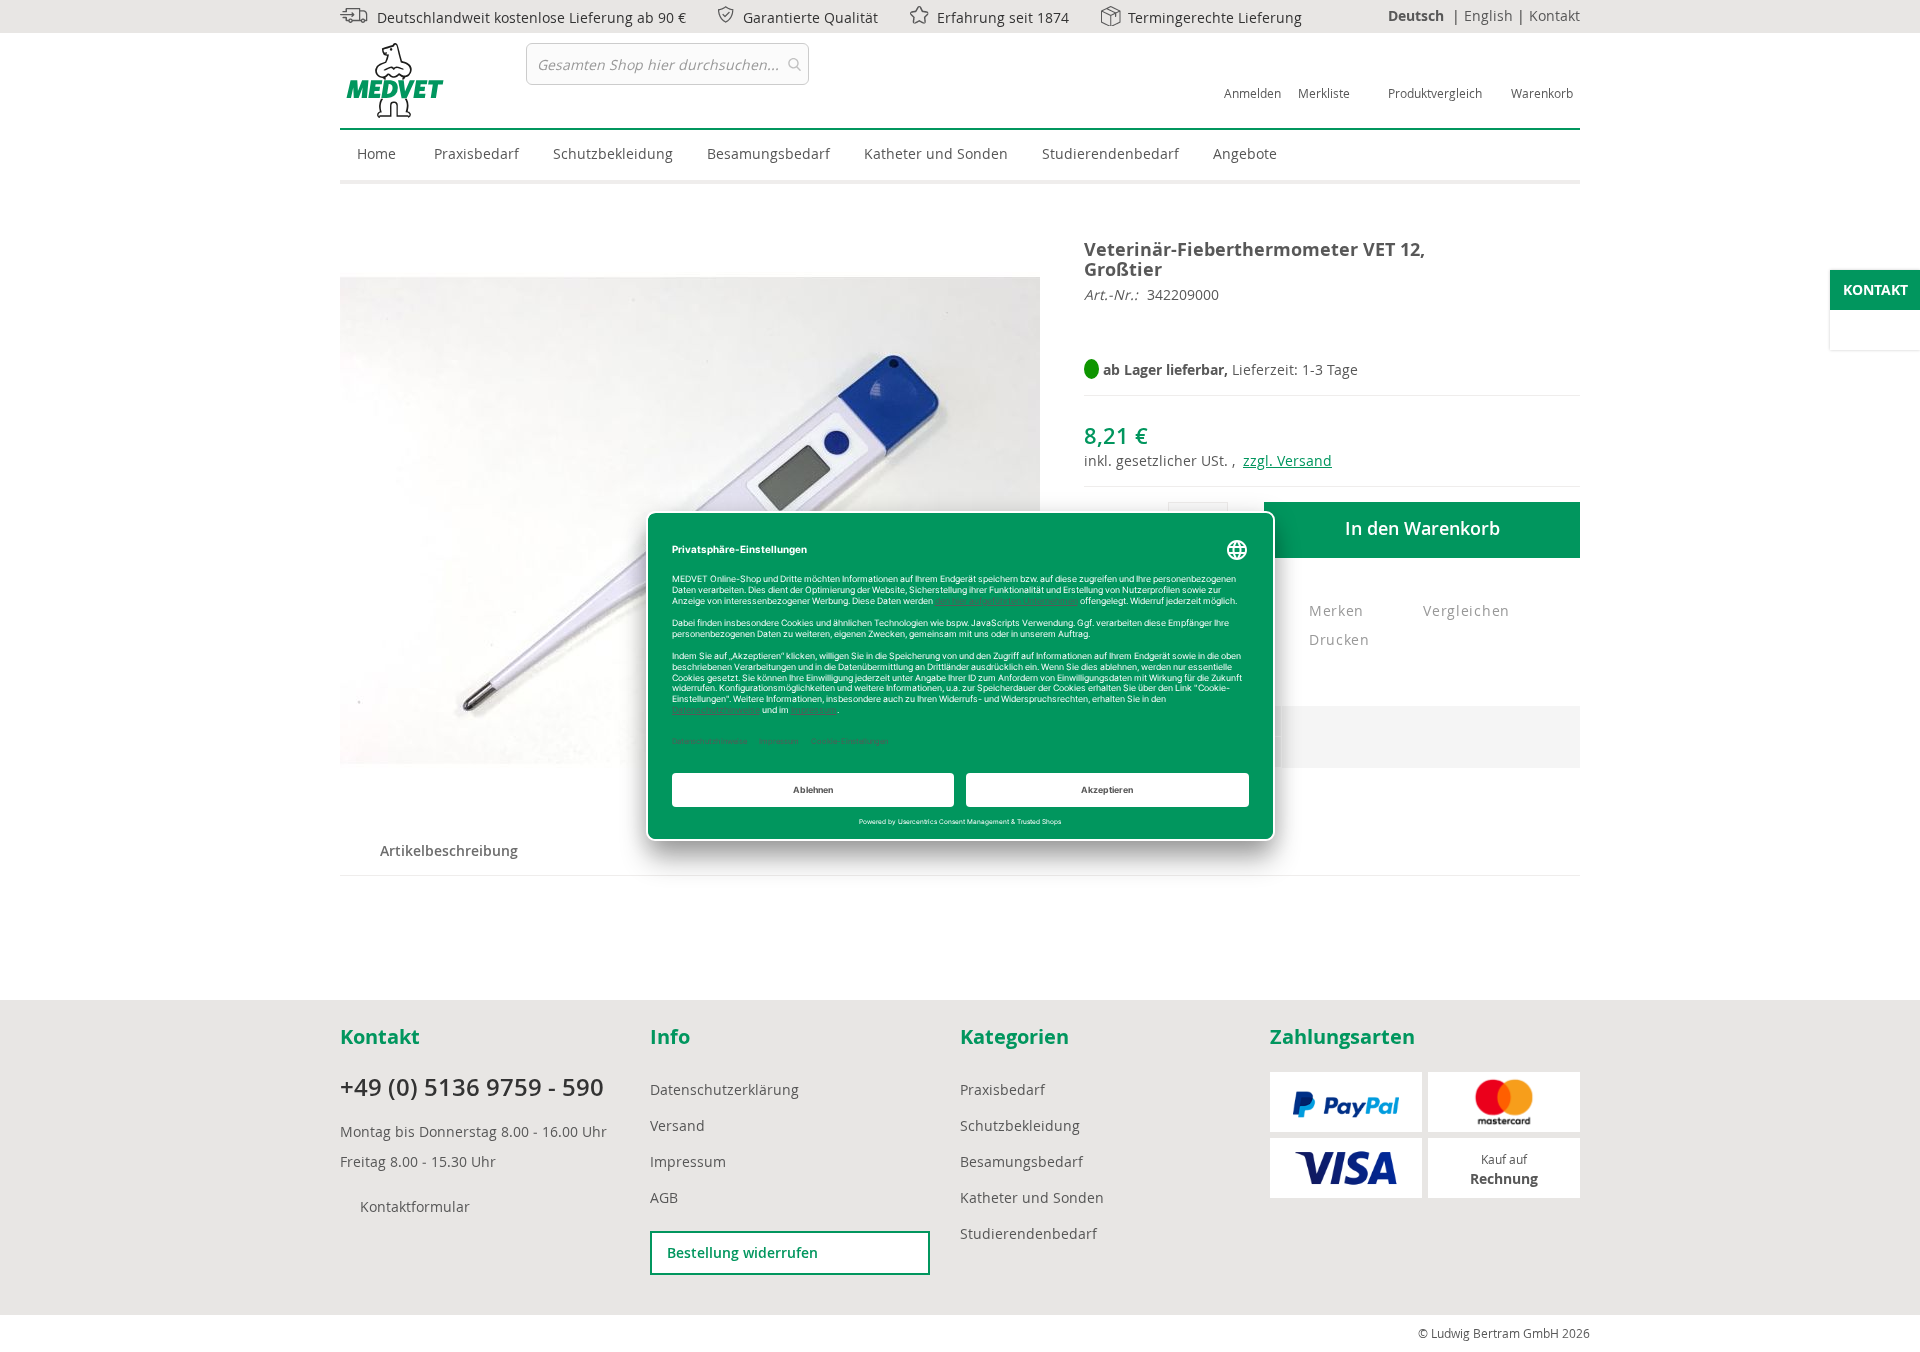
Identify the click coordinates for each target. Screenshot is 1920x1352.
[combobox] (667, 64)
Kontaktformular (415, 1206)
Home (376, 153)
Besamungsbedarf (1021, 1161)
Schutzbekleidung (1020, 1125)
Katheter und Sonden (1032, 1197)
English (1488, 15)
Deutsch (1416, 15)
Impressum (688, 1161)
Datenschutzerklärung (724, 1089)
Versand (677, 1125)
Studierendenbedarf (1028, 1233)
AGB (664, 1197)
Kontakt (1554, 15)
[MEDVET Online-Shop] (433, 80)
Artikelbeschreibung (449, 850)
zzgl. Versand (1287, 460)
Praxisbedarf (1002, 1089)
